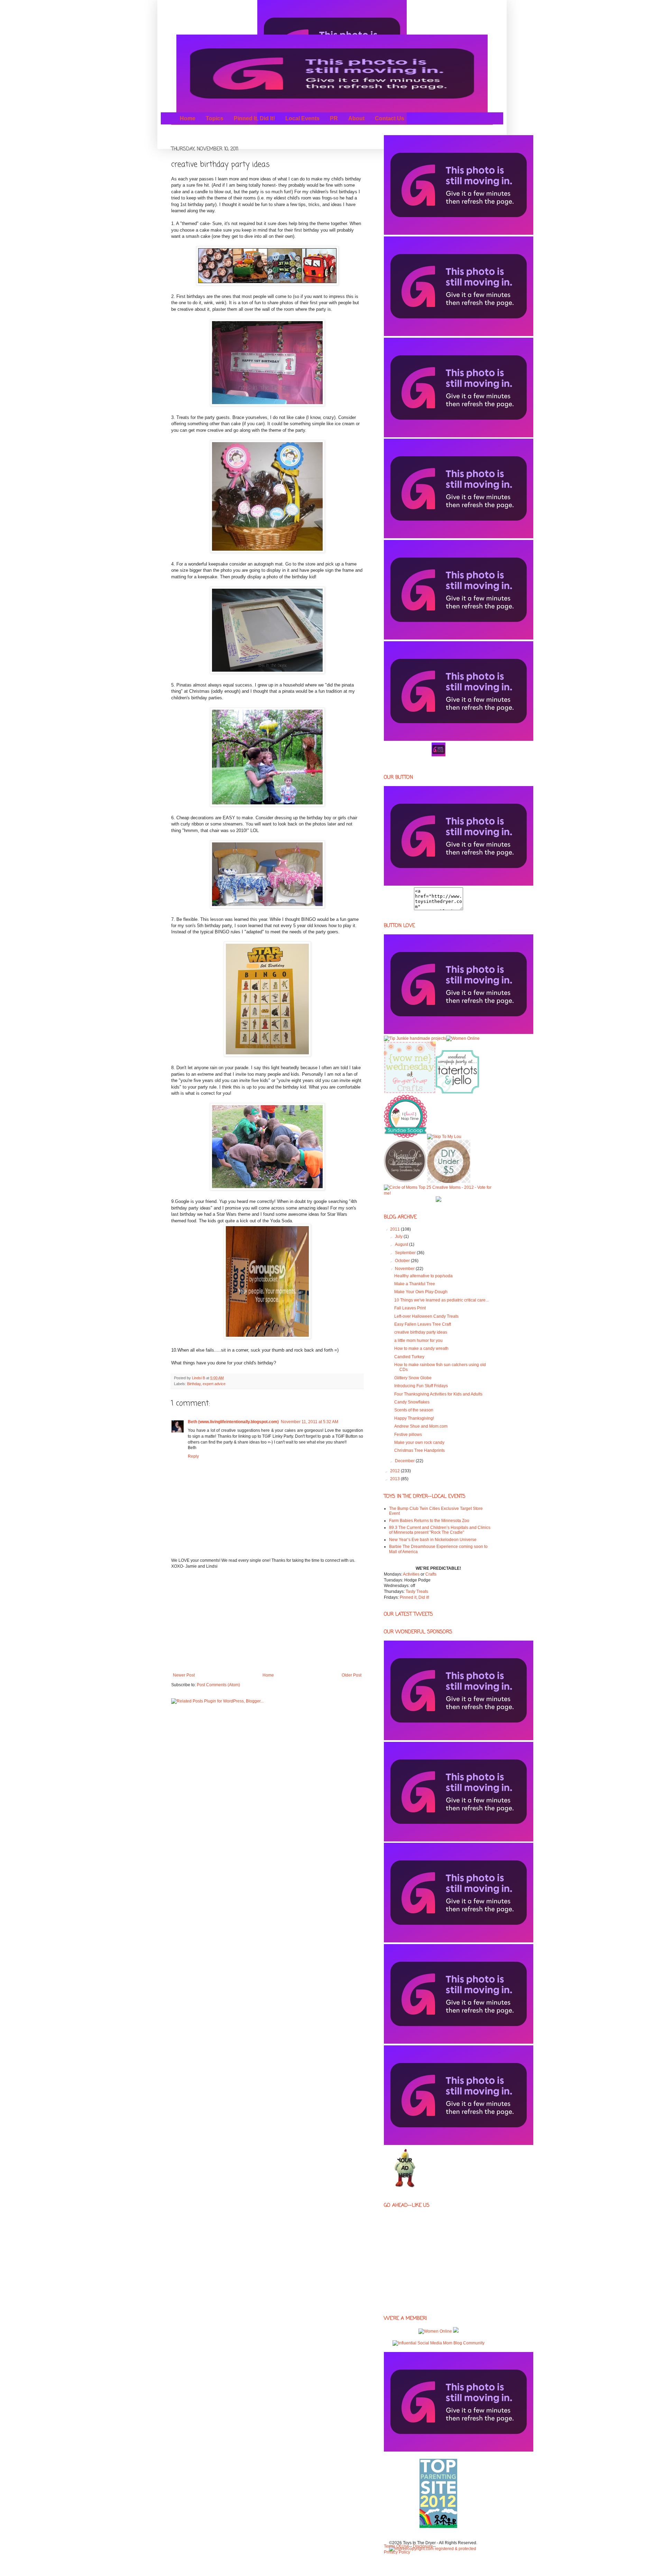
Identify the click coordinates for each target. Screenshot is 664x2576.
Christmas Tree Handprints (419, 1450)
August (402, 1244)
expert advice (214, 1384)
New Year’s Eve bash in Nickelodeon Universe (433, 1540)
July (399, 1236)
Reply (193, 1456)
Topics (215, 118)
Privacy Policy (397, 2552)
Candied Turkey (409, 1357)
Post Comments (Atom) (218, 1685)
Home (188, 118)
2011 (395, 1229)
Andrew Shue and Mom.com (421, 1426)
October (403, 1261)
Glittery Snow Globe (413, 1378)
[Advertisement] (267, 1621)
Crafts (431, 1574)
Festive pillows (408, 1435)
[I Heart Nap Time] (405, 1137)
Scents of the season (414, 1410)
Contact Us (390, 118)
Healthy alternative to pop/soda (423, 1276)
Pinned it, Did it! (254, 118)
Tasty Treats (417, 1592)
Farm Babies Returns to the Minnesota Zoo (429, 1521)
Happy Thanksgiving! (414, 1418)
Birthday (194, 1384)
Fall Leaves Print (410, 1308)
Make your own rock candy (419, 1443)
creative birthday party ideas (421, 1332)
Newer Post (184, 1675)
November (405, 1269)
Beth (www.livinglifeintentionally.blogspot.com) (233, 1422)
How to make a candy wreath (421, 1348)
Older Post (352, 1675)
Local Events (302, 118)
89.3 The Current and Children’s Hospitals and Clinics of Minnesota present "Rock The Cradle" (440, 1530)
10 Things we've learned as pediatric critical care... (441, 1300)
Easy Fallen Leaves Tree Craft (423, 1324)
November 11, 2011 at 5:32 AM (310, 1422)
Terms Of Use (396, 2546)
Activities (411, 1574)
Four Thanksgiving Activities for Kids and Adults (438, 1394)
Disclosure (423, 2546)
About (356, 118)
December (405, 1461)
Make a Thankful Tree (415, 1284)
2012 (395, 1471)
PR (334, 118)
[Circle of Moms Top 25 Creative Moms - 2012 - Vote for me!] (438, 1193)
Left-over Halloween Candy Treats (426, 1316)
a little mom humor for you (418, 1341)
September (406, 1253)
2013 (395, 1479)
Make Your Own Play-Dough (421, 1292)
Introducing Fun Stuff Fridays (421, 1386)
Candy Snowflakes (412, 1402)
